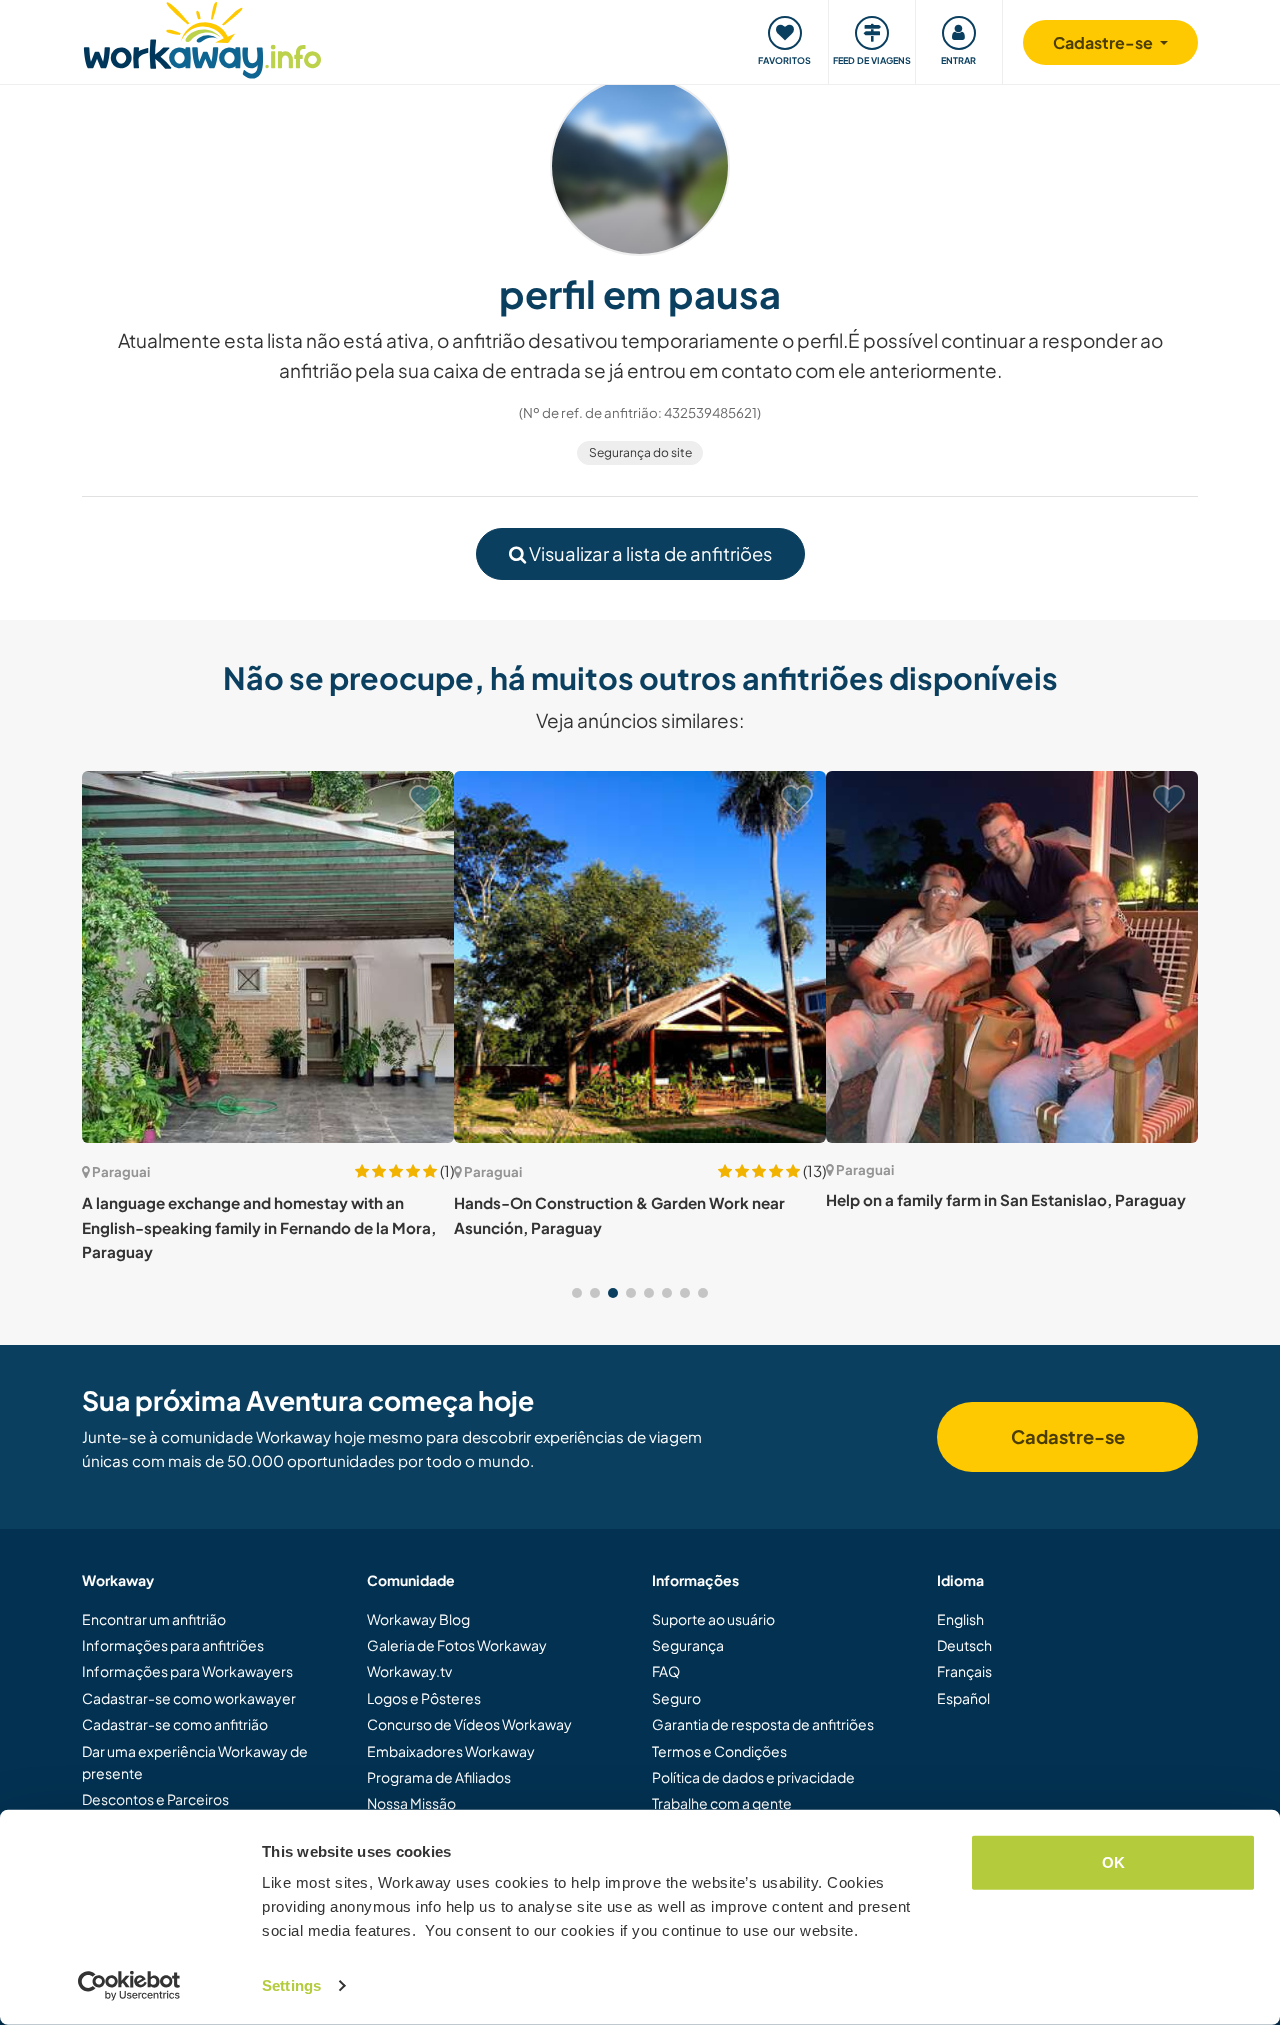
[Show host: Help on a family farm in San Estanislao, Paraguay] (1012, 957)
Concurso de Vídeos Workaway (469, 1724)
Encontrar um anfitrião (154, 1619)
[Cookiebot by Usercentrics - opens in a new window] (129, 1986)
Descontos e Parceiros (155, 1799)
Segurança (688, 1645)
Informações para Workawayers (187, 1671)
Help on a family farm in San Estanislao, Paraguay (1006, 1199)
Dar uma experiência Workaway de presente (195, 1762)
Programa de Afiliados (439, 1777)
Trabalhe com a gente (722, 1803)
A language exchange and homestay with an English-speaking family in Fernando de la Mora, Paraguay (259, 1227)
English (960, 1619)
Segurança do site (640, 452)
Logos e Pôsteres (424, 1698)
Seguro (676, 1698)
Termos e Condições (719, 1751)
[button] (577, 1293)
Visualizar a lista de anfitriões (649, 553)
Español (963, 1698)
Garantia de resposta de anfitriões (763, 1724)
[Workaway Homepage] (202, 37)
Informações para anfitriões (173, 1645)
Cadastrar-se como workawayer (189, 1698)
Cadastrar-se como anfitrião (175, 1724)
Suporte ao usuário (713, 1619)
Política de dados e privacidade (753, 1777)
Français (964, 1671)
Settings (291, 1985)
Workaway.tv (409, 1671)
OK (1113, 1862)
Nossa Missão (411, 1803)
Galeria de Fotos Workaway (457, 1645)
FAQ (666, 1671)
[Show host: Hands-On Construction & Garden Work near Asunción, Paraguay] (640, 957)
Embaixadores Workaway (451, 1751)
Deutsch (964, 1645)
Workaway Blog (418, 1619)
